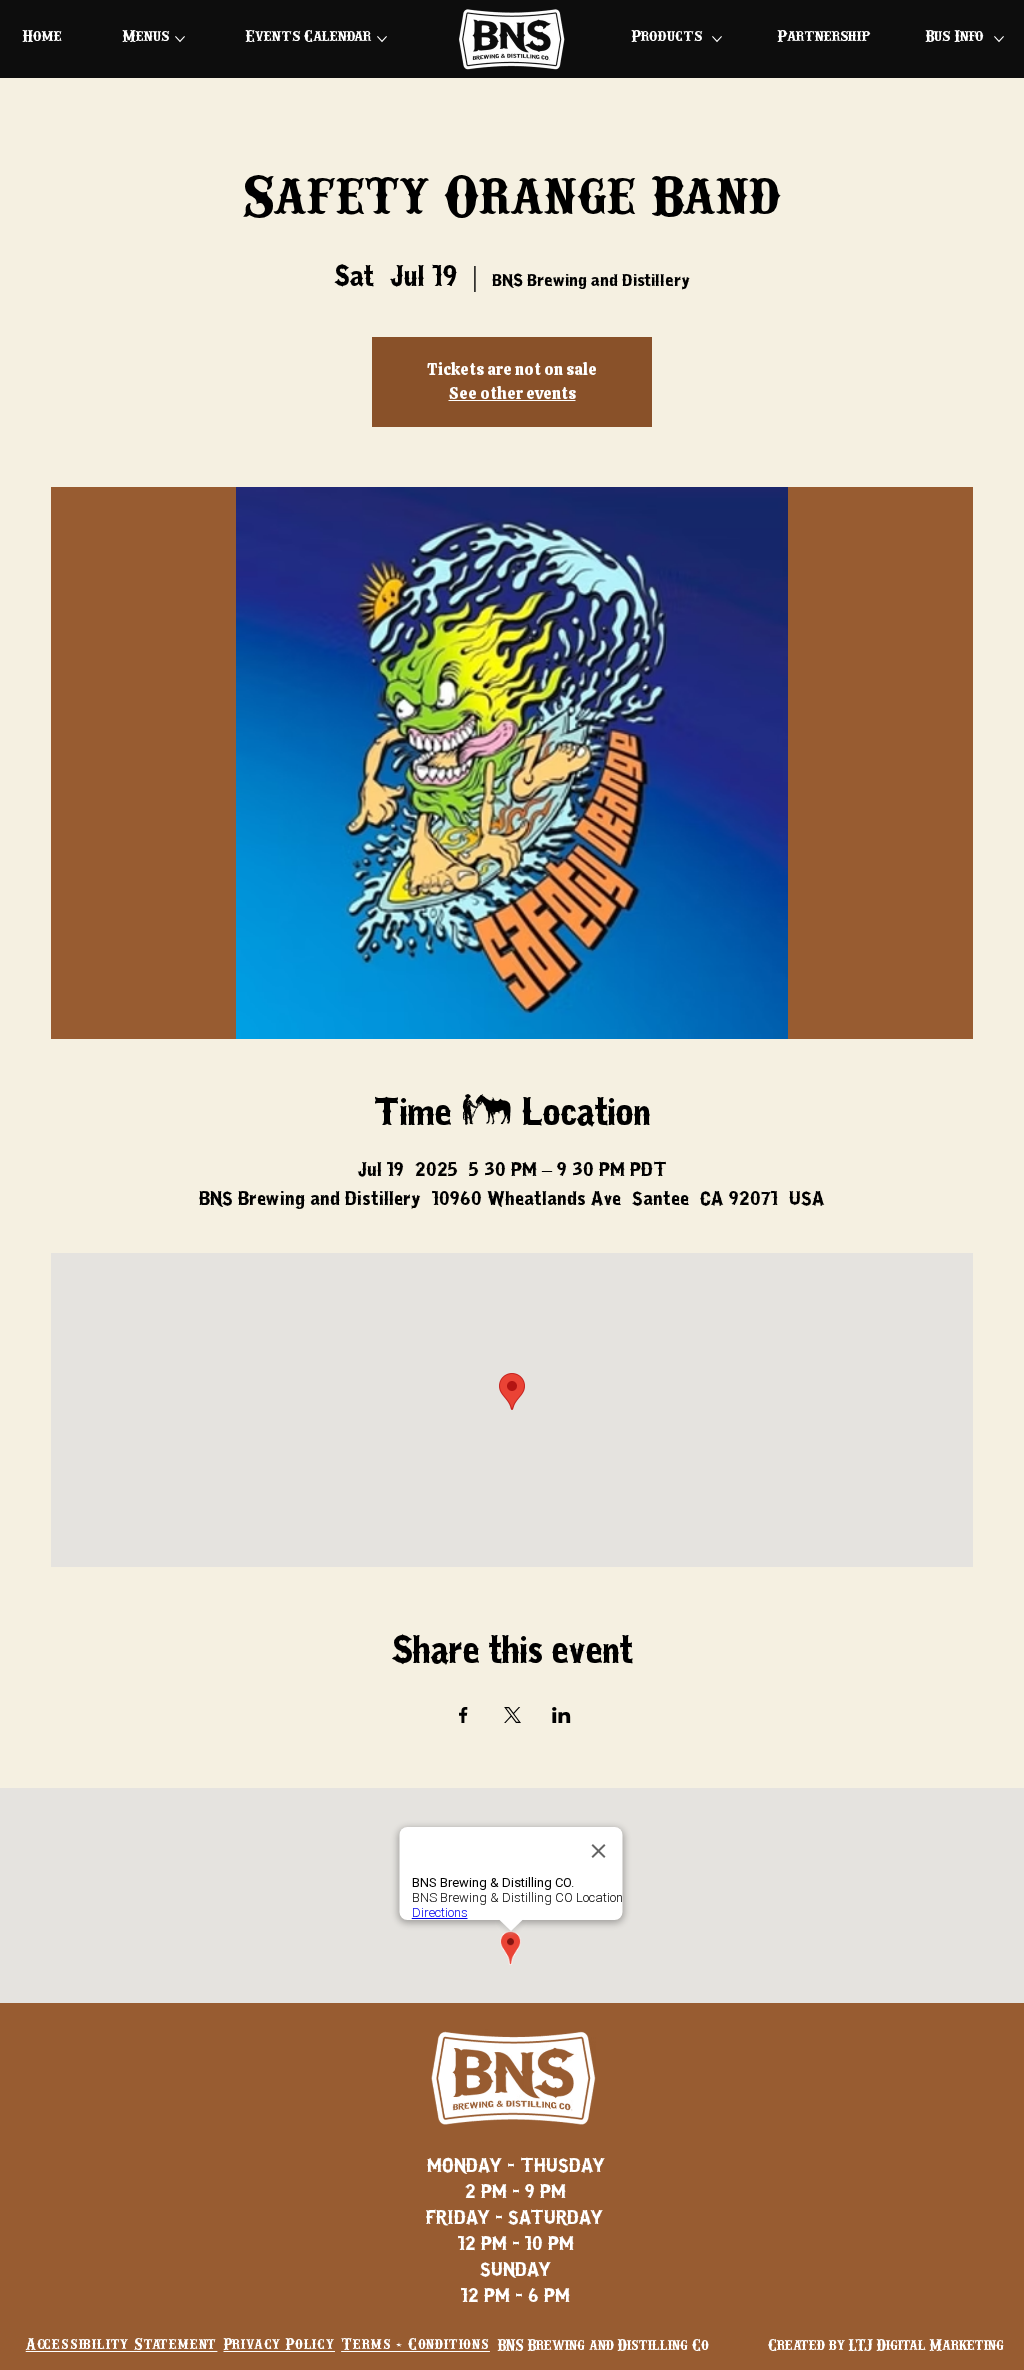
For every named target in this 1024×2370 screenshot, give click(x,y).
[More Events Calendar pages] (382, 39)
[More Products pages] (717, 39)
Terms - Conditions (415, 2345)
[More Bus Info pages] (999, 39)
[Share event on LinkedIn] (561, 1715)
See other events (512, 393)
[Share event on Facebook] (463, 1715)
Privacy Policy (279, 2345)
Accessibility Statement (121, 2345)
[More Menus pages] (180, 39)
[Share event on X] (512, 1715)
